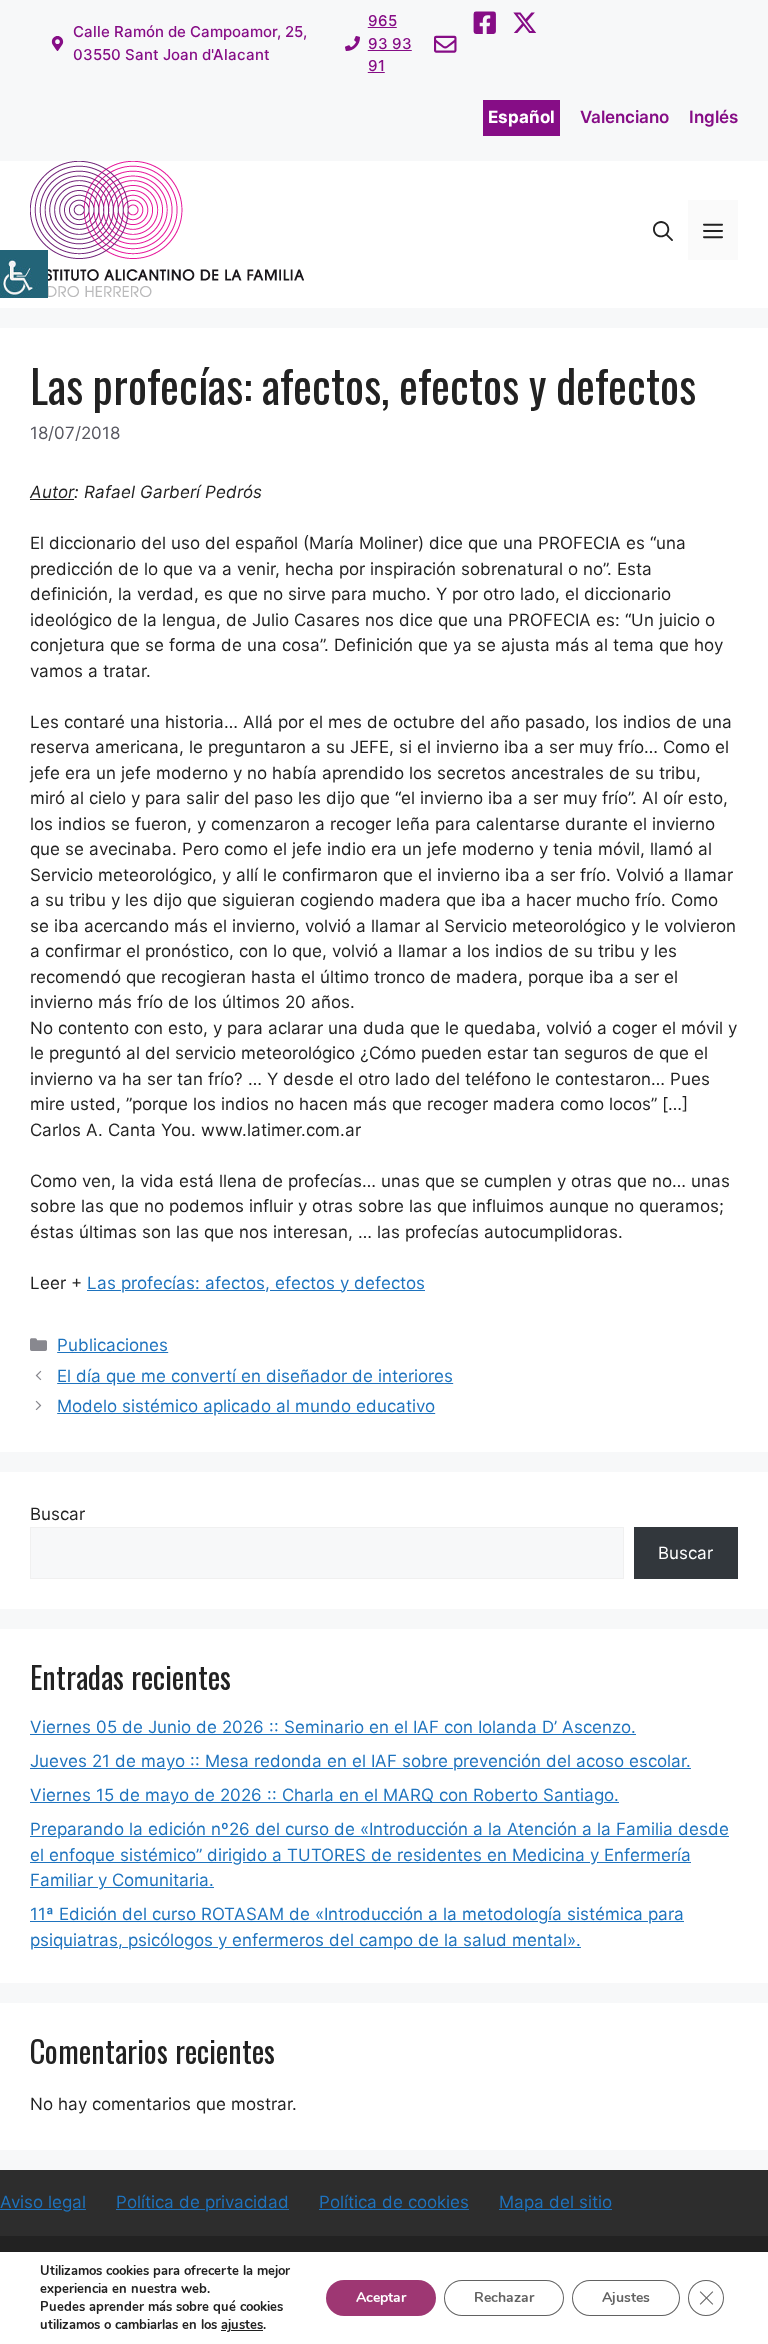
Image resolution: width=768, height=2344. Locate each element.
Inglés (713, 117)
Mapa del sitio (555, 2202)
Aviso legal (43, 2202)
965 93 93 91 (390, 43)
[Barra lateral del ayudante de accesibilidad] (24, 274)
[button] (663, 230)
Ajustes (626, 2297)
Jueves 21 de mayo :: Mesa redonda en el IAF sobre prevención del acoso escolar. (360, 1761)
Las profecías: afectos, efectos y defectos (256, 1283)
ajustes (242, 2325)
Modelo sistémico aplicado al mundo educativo (246, 1406)
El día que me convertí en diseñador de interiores (255, 1376)
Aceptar (381, 2297)
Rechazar (504, 2297)
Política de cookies (394, 2202)
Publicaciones (112, 1345)
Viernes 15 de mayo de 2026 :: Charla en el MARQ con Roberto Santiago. (324, 1795)
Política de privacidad (202, 2202)
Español (521, 117)
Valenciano (624, 117)
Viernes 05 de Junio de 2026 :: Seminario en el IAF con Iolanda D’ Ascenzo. (333, 1727)
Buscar (57, 1514)
